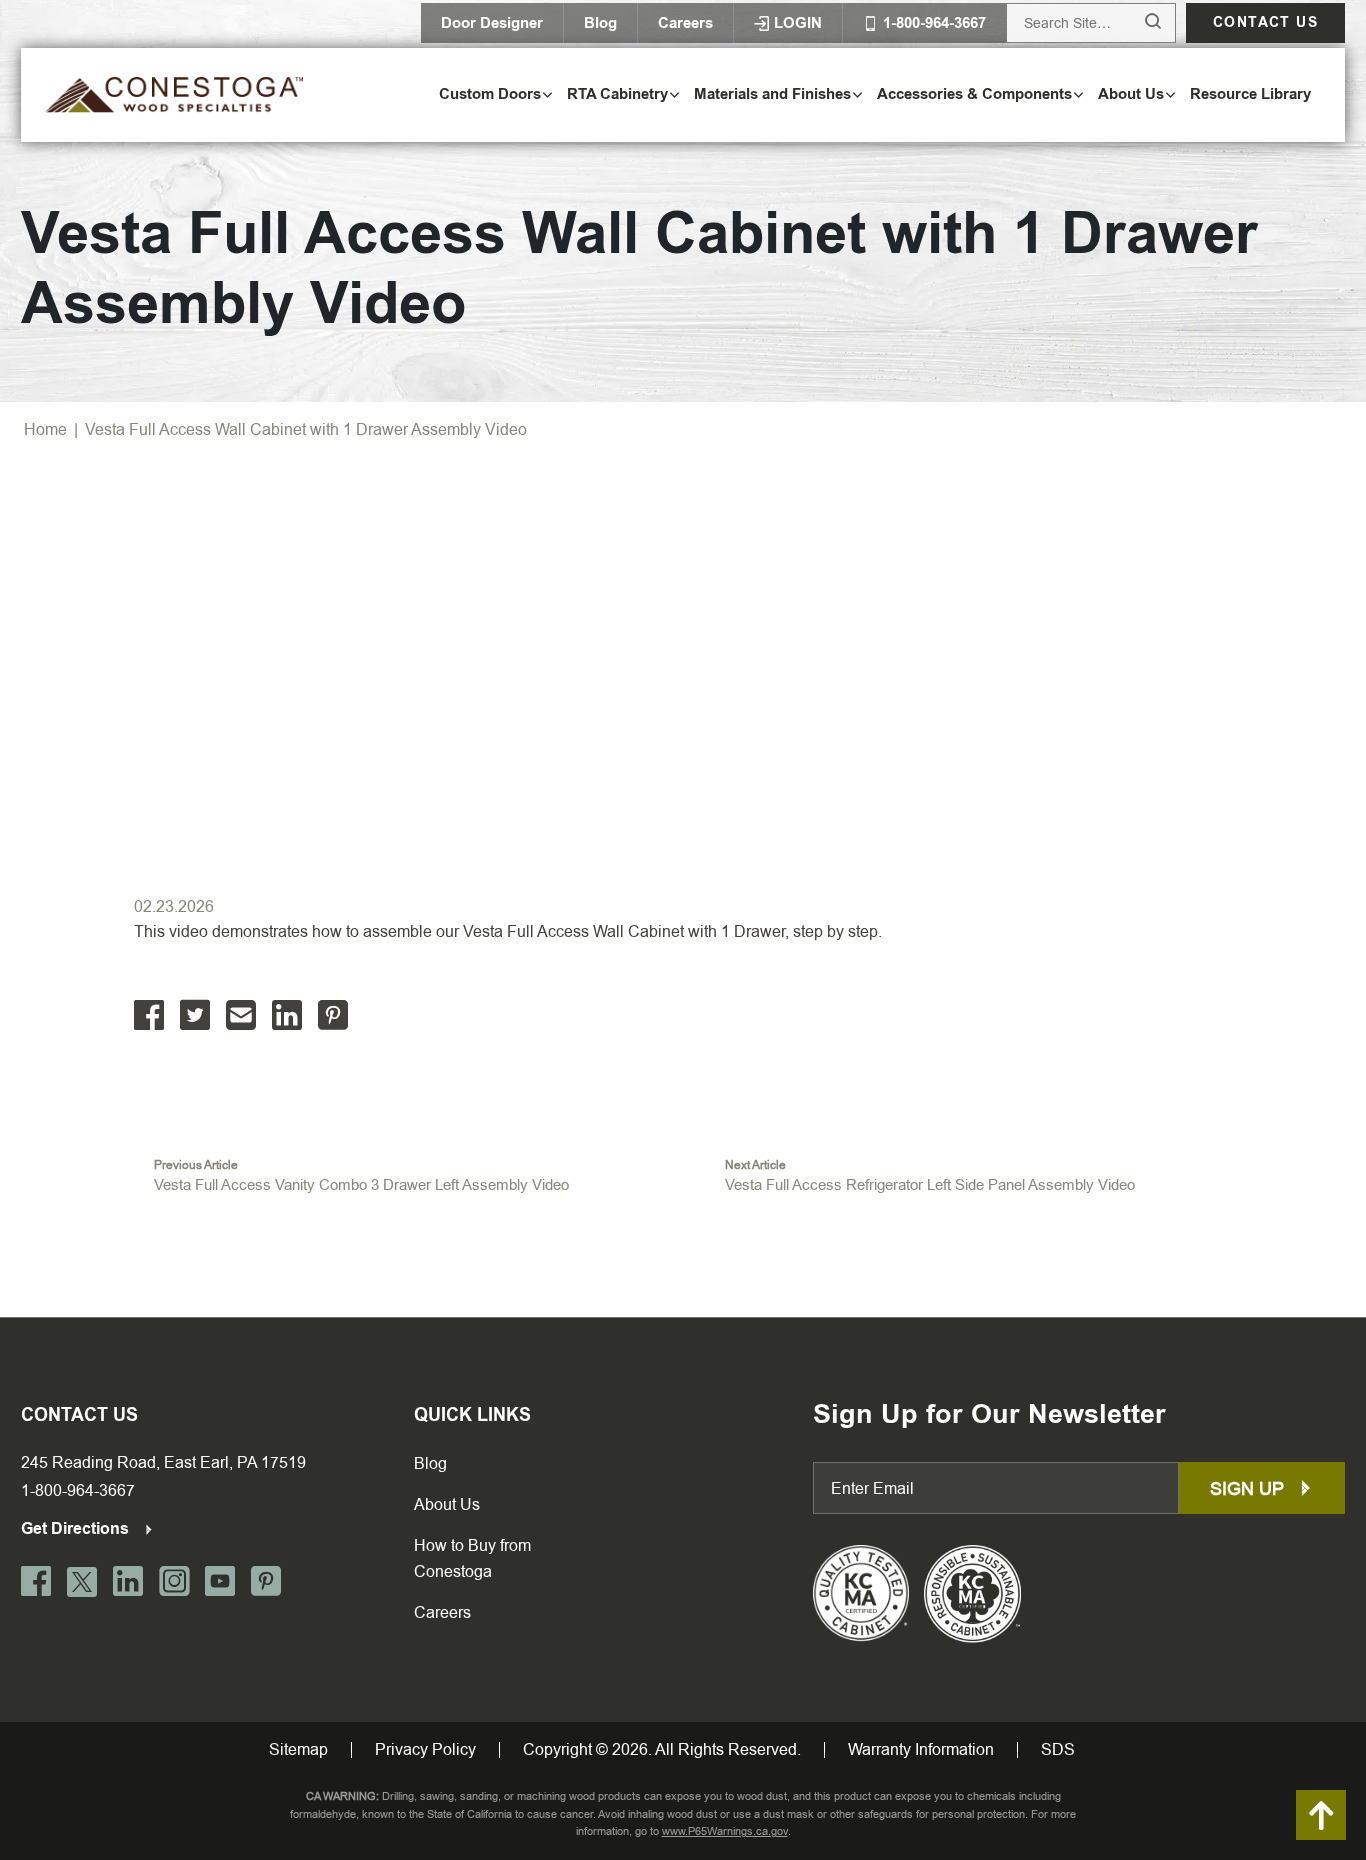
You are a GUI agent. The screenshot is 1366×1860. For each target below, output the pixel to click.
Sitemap (298, 1750)
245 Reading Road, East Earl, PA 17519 (163, 1462)
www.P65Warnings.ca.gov (725, 1831)
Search (1134, 22)
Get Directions (77, 1528)
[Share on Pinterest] (333, 1015)
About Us (447, 1504)
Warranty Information (921, 1750)
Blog (600, 23)
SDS (1058, 1750)
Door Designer (492, 23)
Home (45, 429)
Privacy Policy (425, 1750)
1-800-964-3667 (78, 1490)
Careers (685, 23)
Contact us (1265, 22)
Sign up (1249, 1488)
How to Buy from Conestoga (472, 1558)
